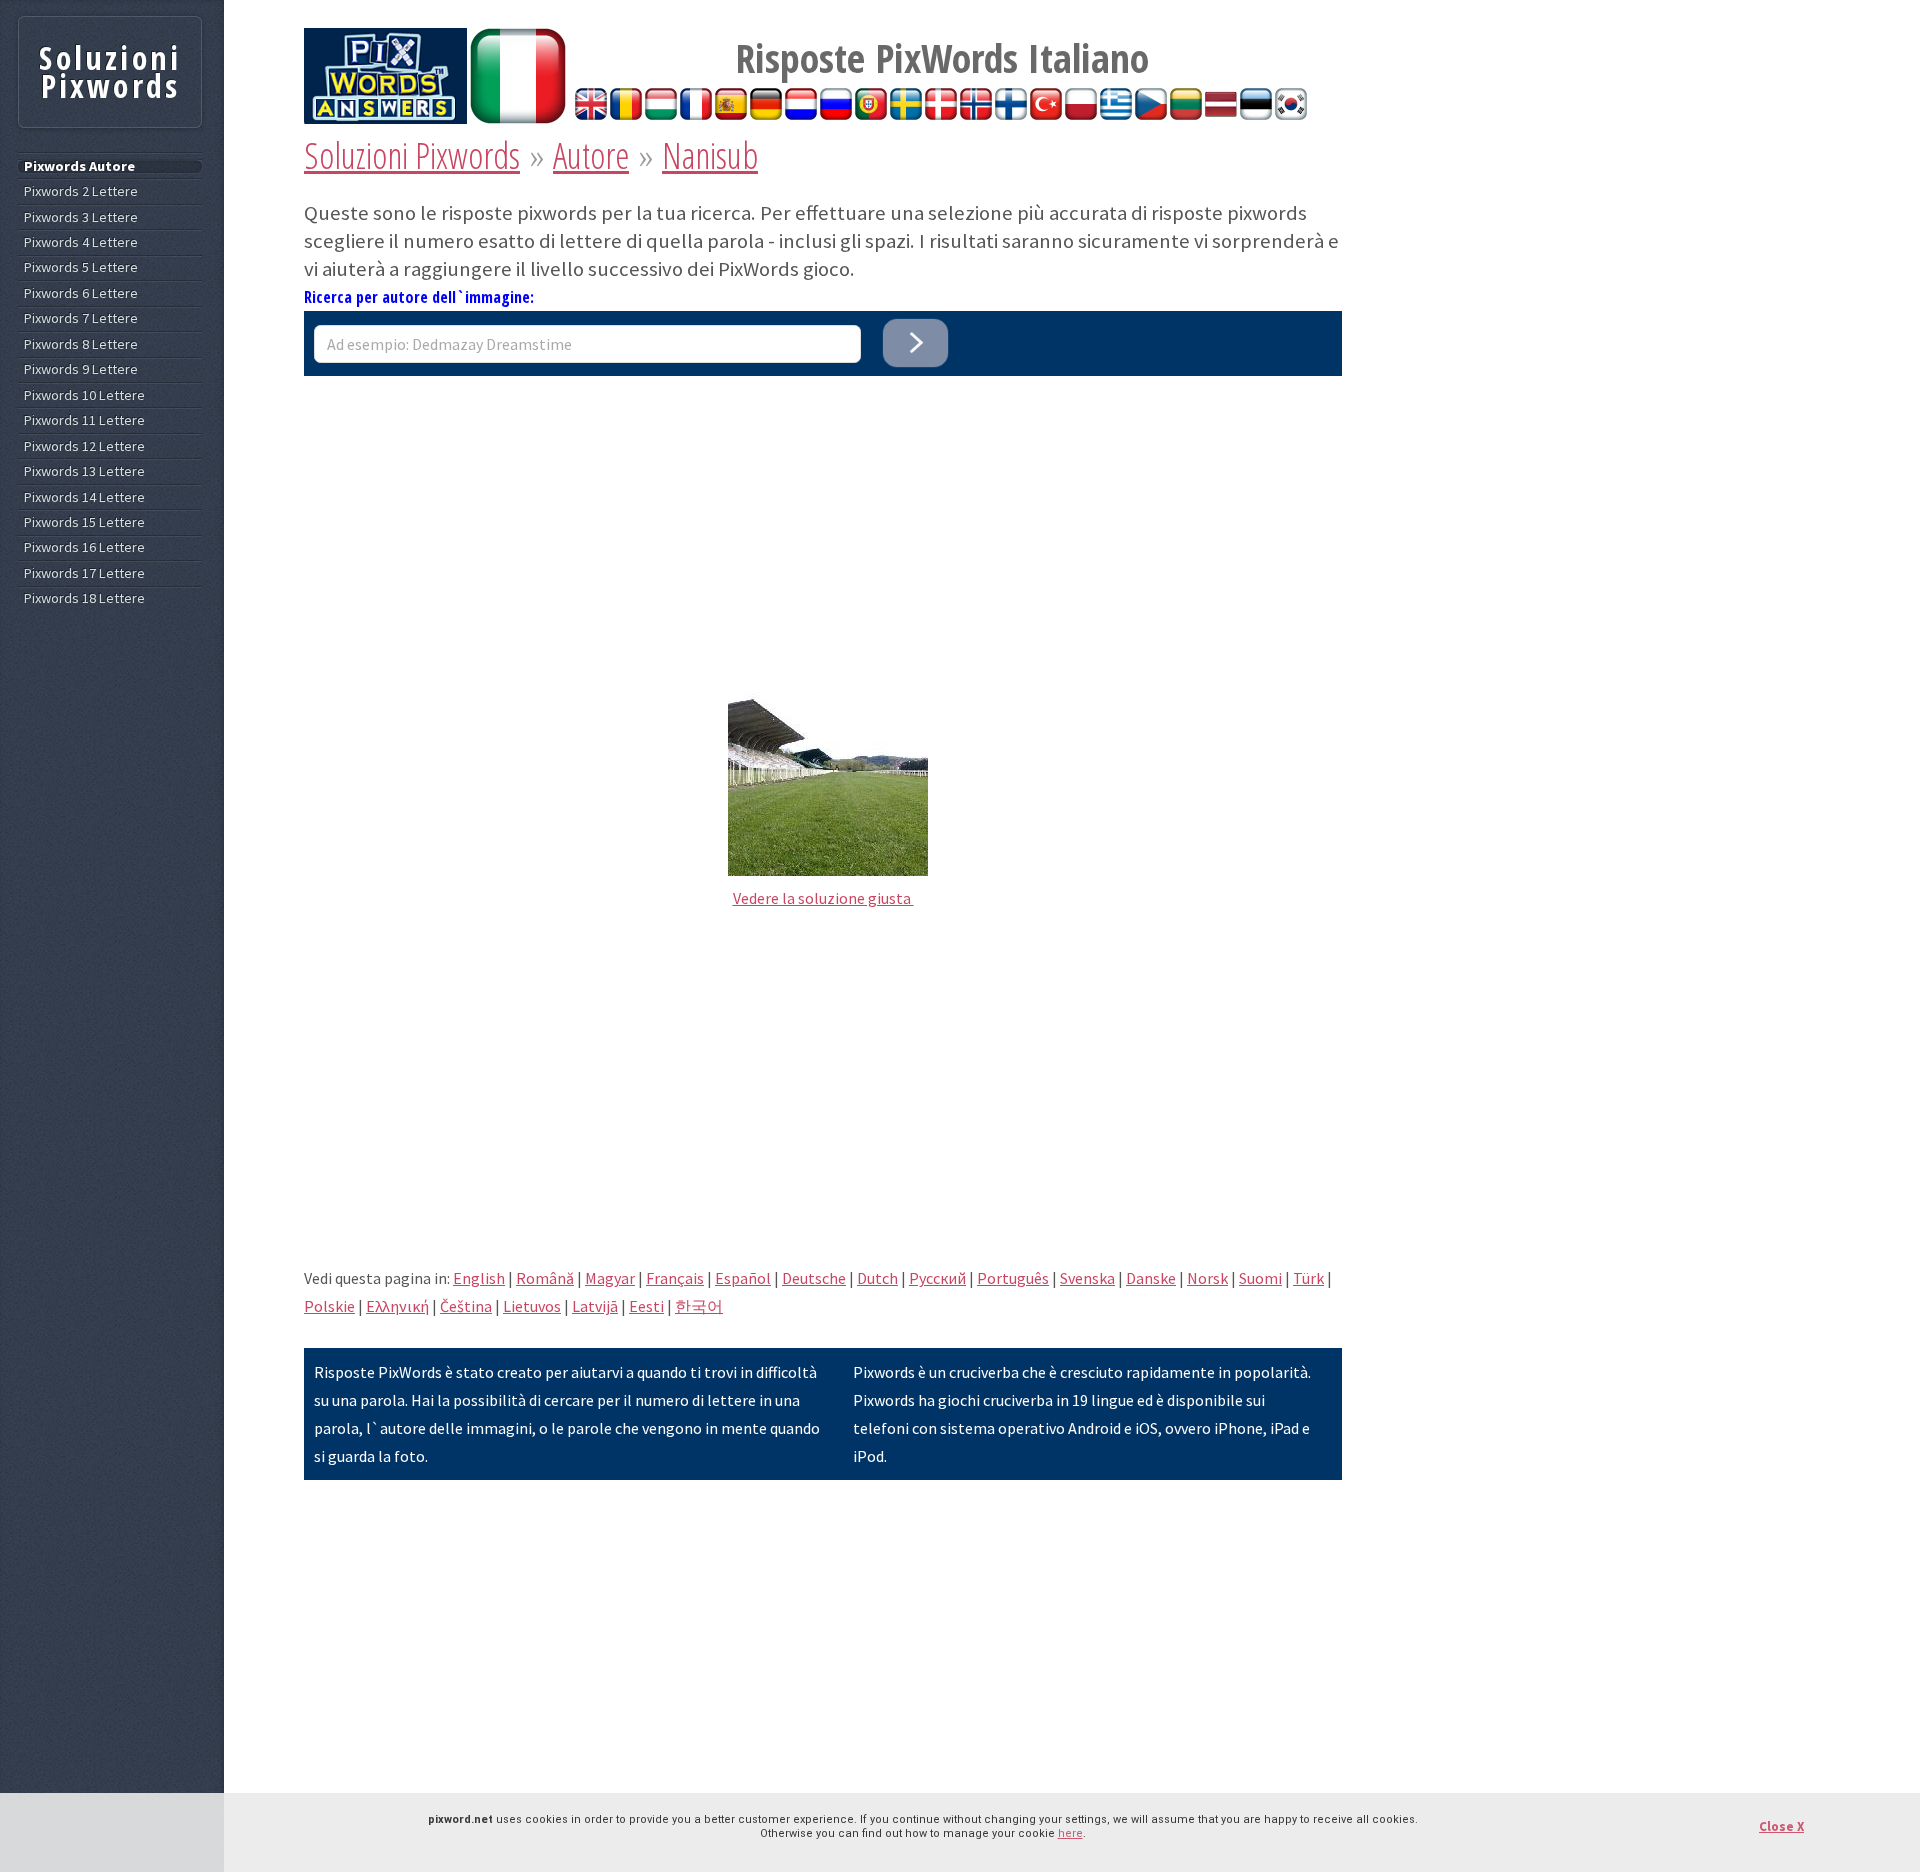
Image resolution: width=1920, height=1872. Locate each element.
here (1070, 1833)
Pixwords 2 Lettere (81, 191)
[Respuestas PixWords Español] (731, 114)
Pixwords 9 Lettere (81, 369)
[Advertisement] (823, 516)
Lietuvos (532, 1306)
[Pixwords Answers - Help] (385, 118)
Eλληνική (397, 1306)
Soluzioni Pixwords (412, 155)
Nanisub (710, 155)
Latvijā (595, 1306)
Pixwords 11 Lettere (84, 420)
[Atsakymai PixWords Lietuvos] (1186, 114)
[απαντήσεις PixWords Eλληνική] (1116, 114)
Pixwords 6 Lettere (81, 293)
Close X (1781, 1826)
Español (743, 1278)
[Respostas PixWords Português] (871, 114)
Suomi (1260, 1278)
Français (675, 1278)
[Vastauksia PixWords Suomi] (1011, 114)
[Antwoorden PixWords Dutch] (801, 114)
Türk (1308, 1278)
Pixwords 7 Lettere (81, 318)
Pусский (937, 1278)
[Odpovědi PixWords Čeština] (1151, 114)
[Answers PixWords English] (591, 114)
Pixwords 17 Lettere (84, 573)
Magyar (610, 1278)
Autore (591, 155)
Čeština (466, 1306)
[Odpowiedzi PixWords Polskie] (1081, 114)
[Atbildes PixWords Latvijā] (1221, 114)
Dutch (877, 1278)
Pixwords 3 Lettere (81, 217)
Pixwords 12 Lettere (84, 446)
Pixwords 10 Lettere (84, 395)
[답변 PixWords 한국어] (1291, 114)
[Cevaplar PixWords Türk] (1046, 114)
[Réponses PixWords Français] (696, 114)
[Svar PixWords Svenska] (906, 114)
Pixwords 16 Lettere (84, 547)
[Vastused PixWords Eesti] (1256, 114)
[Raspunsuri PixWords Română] (626, 114)
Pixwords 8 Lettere (81, 344)
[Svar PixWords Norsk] (976, 114)
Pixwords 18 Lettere (84, 598)
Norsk (1207, 1278)
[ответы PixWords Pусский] (836, 114)
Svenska (1087, 1278)
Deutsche (814, 1278)
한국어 (699, 1306)
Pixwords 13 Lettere (84, 471)
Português (1013, 1278)
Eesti (646, 1306)
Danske (1151, 1278)
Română (545, 1278)
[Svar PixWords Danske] (941, 114)
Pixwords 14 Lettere (84, 497)
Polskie (329, 1306)
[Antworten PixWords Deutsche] (766, 114)
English (479, 1278)
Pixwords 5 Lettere (81, 267)
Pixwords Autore (79, 166)
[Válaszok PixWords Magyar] (661, 114)
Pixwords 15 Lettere (84, 522)
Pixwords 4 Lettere (81, 242)
